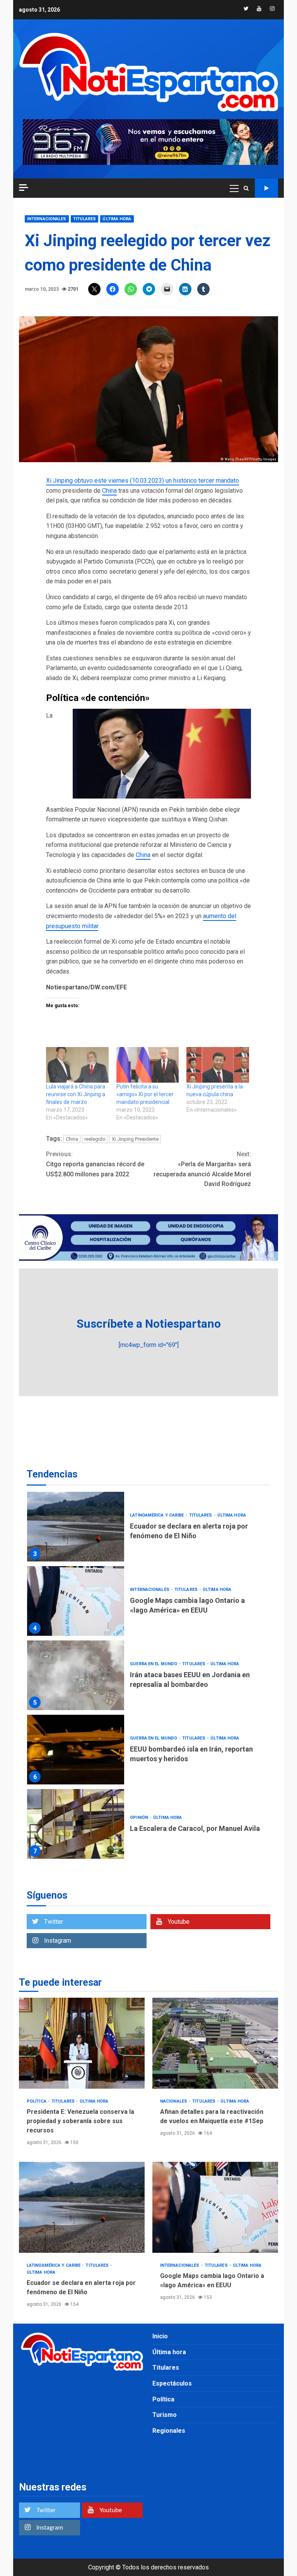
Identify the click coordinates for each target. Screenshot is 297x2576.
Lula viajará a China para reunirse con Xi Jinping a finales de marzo (76, 1094)
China (109, 491)
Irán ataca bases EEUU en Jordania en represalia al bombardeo (76, 1675)
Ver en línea (266, 188)
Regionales (169, 2431)
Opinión (140, 1818)
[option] (148, 1529)
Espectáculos (172, 2383)
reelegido (95, 1139)
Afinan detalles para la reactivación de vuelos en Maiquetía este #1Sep (215, 2043)
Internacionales (47, 219)
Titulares (85, 219)
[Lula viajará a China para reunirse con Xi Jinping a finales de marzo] (77, 1065)
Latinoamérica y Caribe (157, 1515)
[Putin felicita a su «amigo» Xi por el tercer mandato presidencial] (148, 1065)
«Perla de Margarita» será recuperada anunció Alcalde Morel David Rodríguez (202, 1169)
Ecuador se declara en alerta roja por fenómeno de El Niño (76, 1527)
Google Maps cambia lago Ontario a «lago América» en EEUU (76, 1601)
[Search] (246, 188)
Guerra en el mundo (154, 1664)
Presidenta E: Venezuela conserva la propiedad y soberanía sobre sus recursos (82, 2043)
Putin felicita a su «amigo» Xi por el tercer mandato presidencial (145, 1094)
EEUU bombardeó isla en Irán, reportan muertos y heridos (76, 1750)
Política (37, 2101)
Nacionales (174, 2101)
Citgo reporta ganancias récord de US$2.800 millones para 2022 (95, 1164)
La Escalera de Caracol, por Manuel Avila (76, 1824)
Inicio (160, 2336)
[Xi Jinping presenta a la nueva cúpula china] (218, 1065)
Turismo (165, 2415)
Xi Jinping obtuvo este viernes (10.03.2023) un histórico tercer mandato (143, 481)
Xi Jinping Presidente (135, 1139)
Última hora (117, 219)
